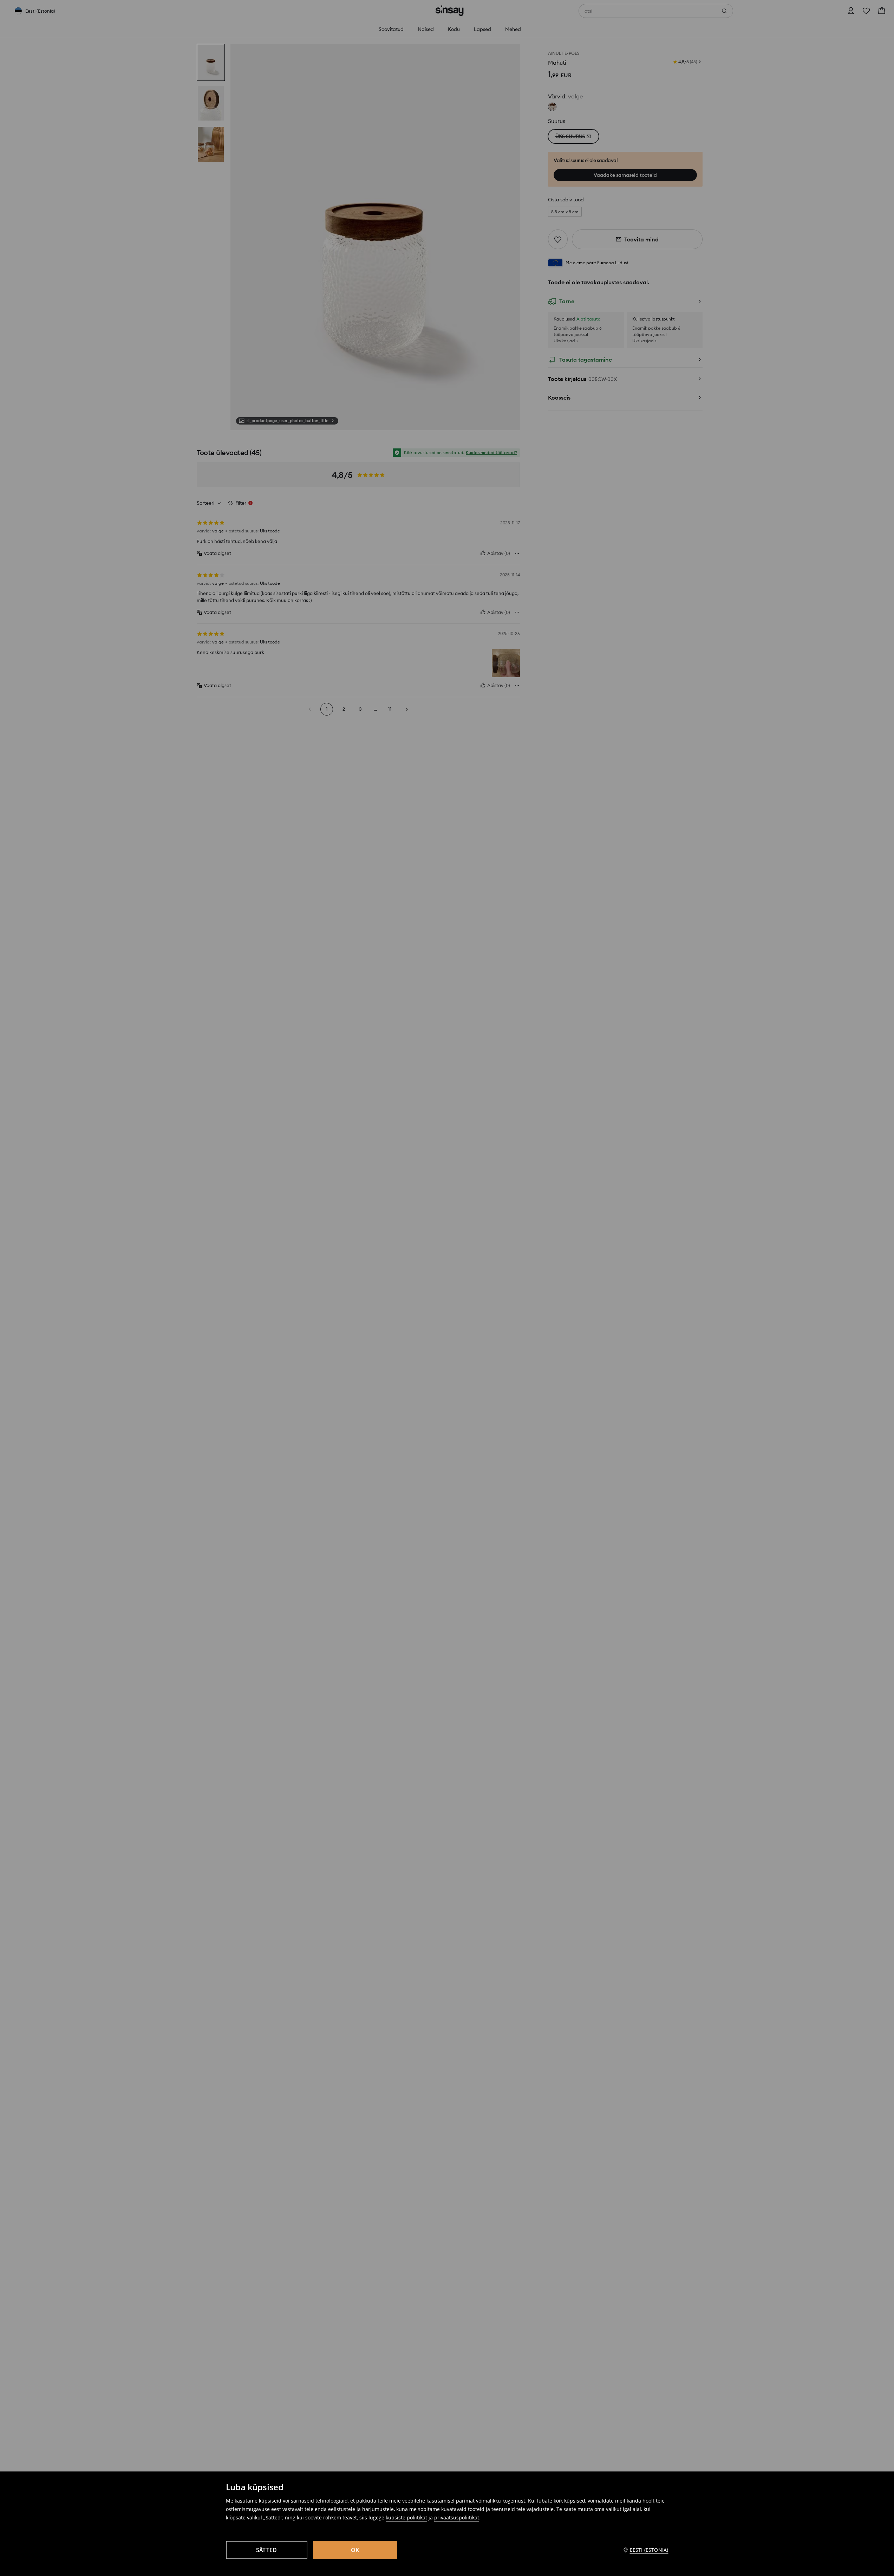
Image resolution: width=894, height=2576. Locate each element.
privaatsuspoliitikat (457, 2517)
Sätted (267, 2550)
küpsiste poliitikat (406, 2517)
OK (355, 2550)
